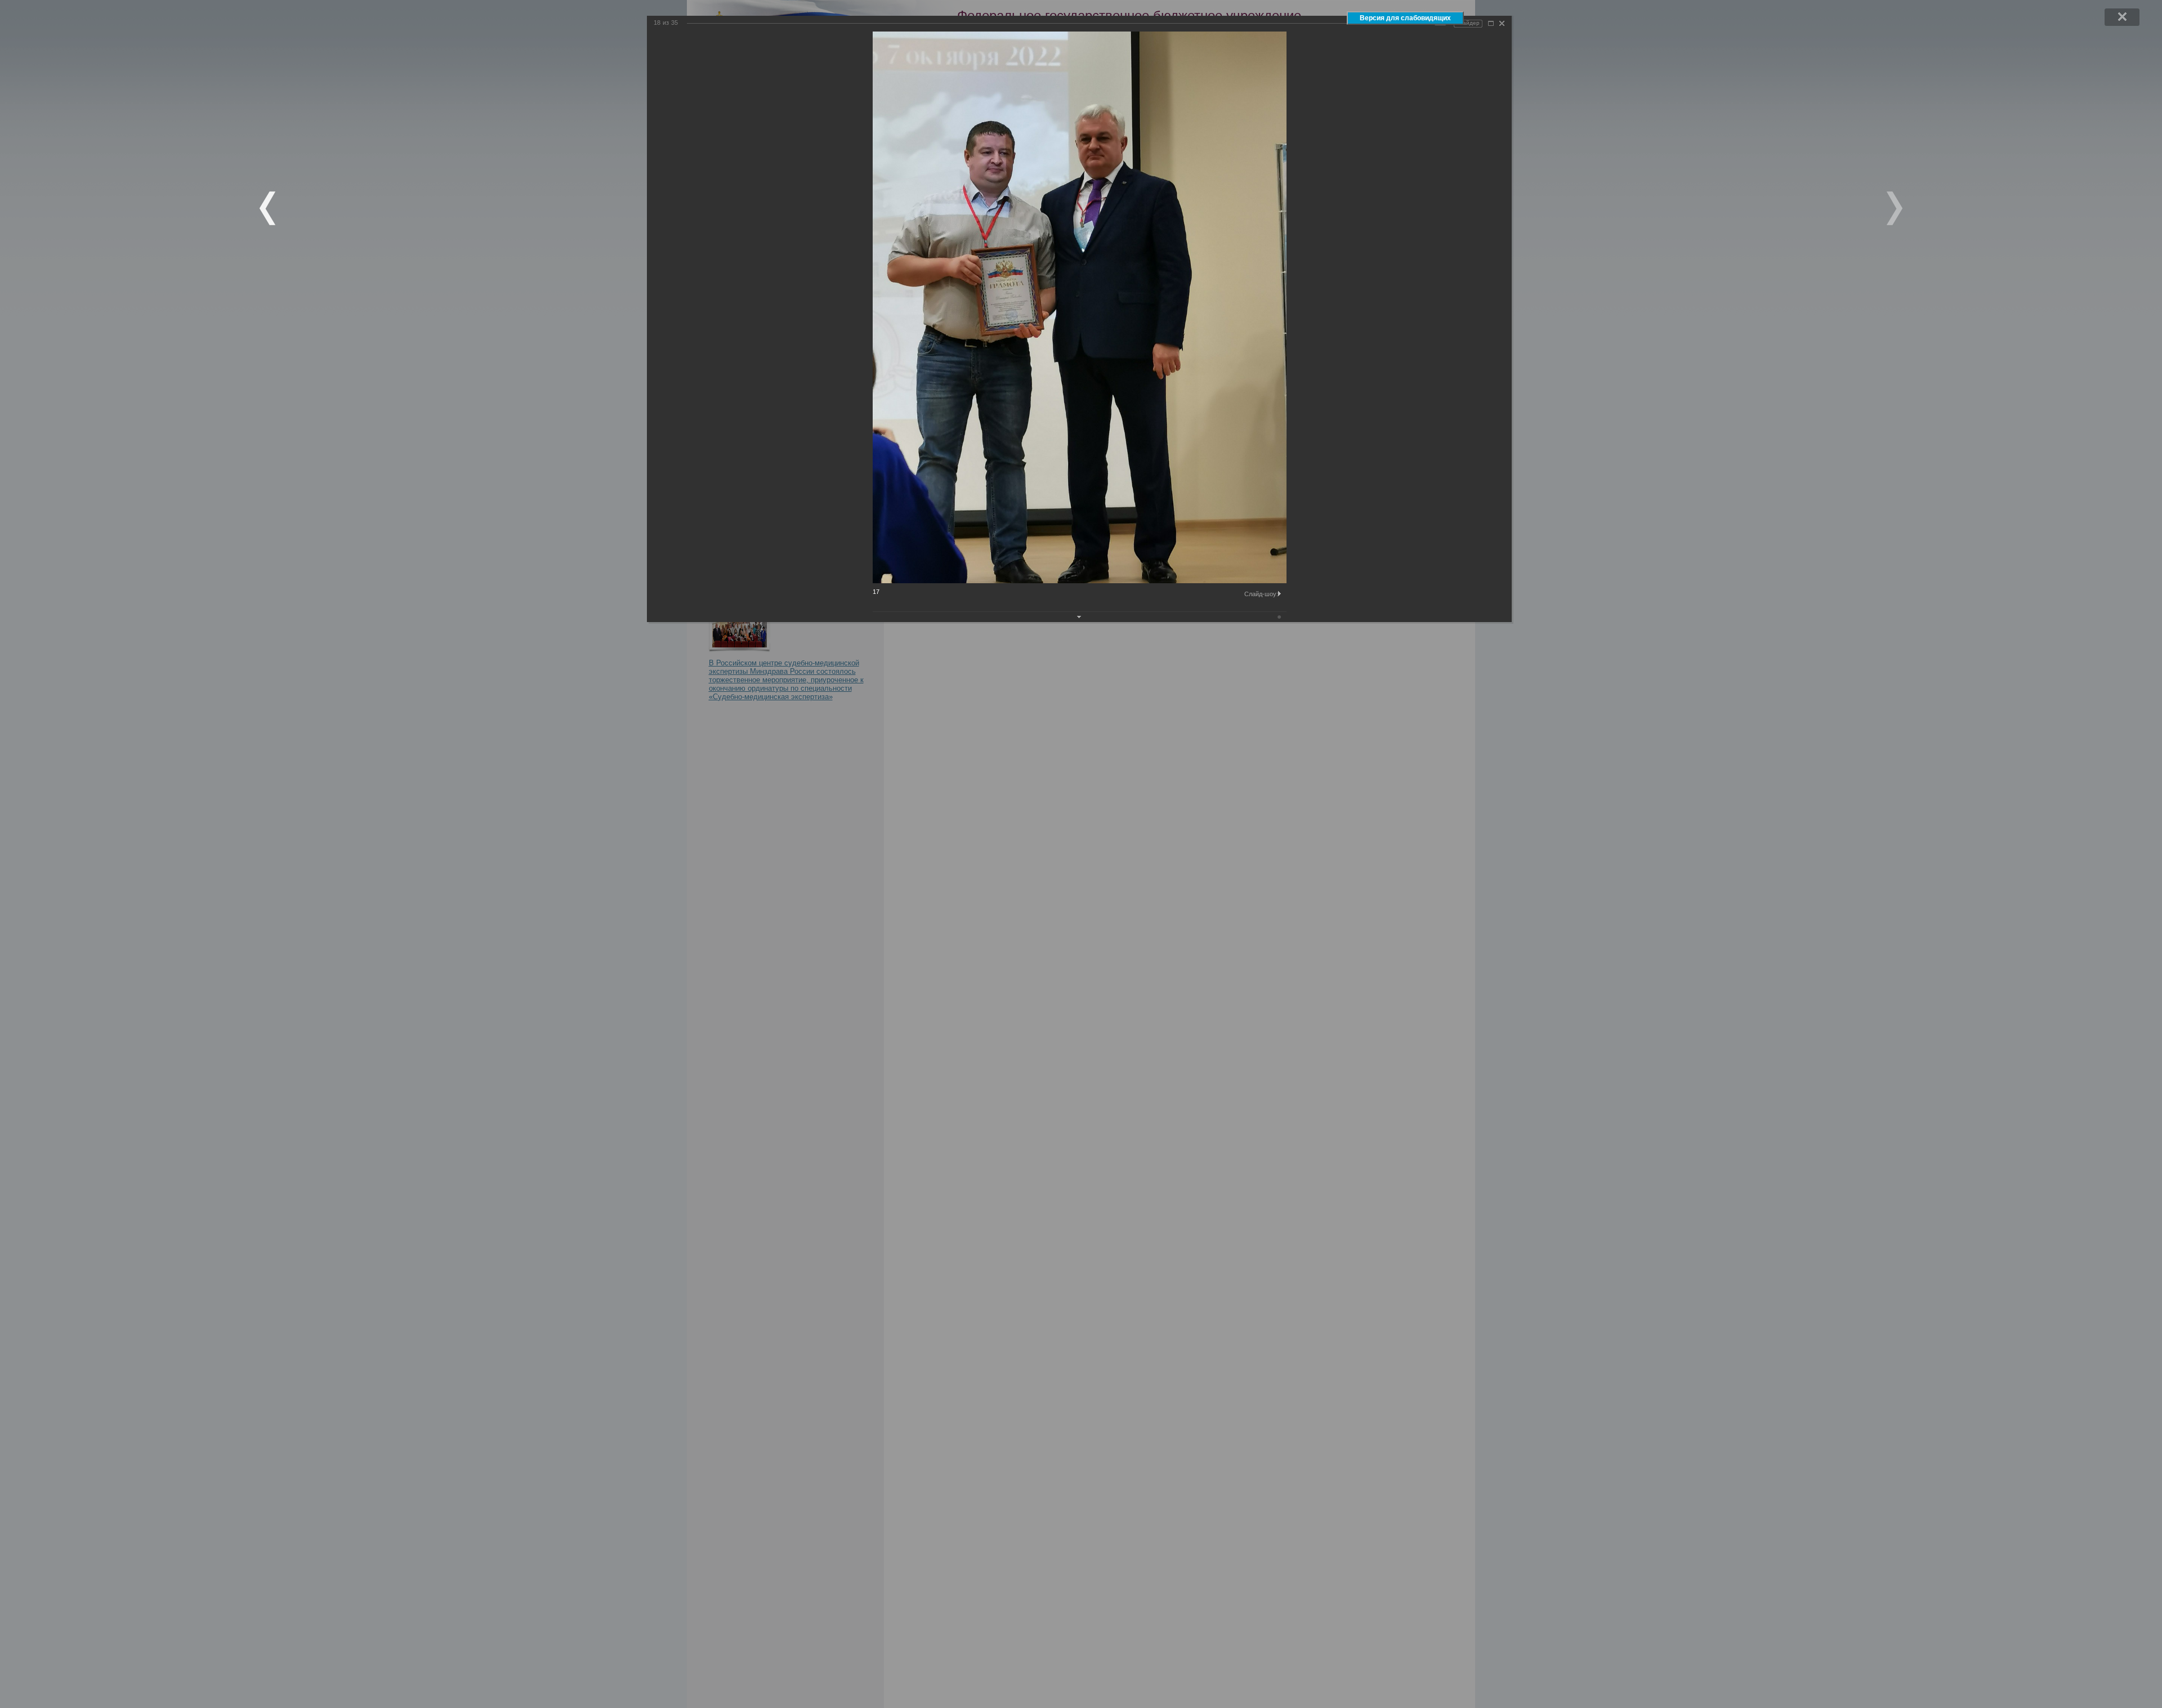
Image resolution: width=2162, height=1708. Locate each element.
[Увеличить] (1491, 23)
